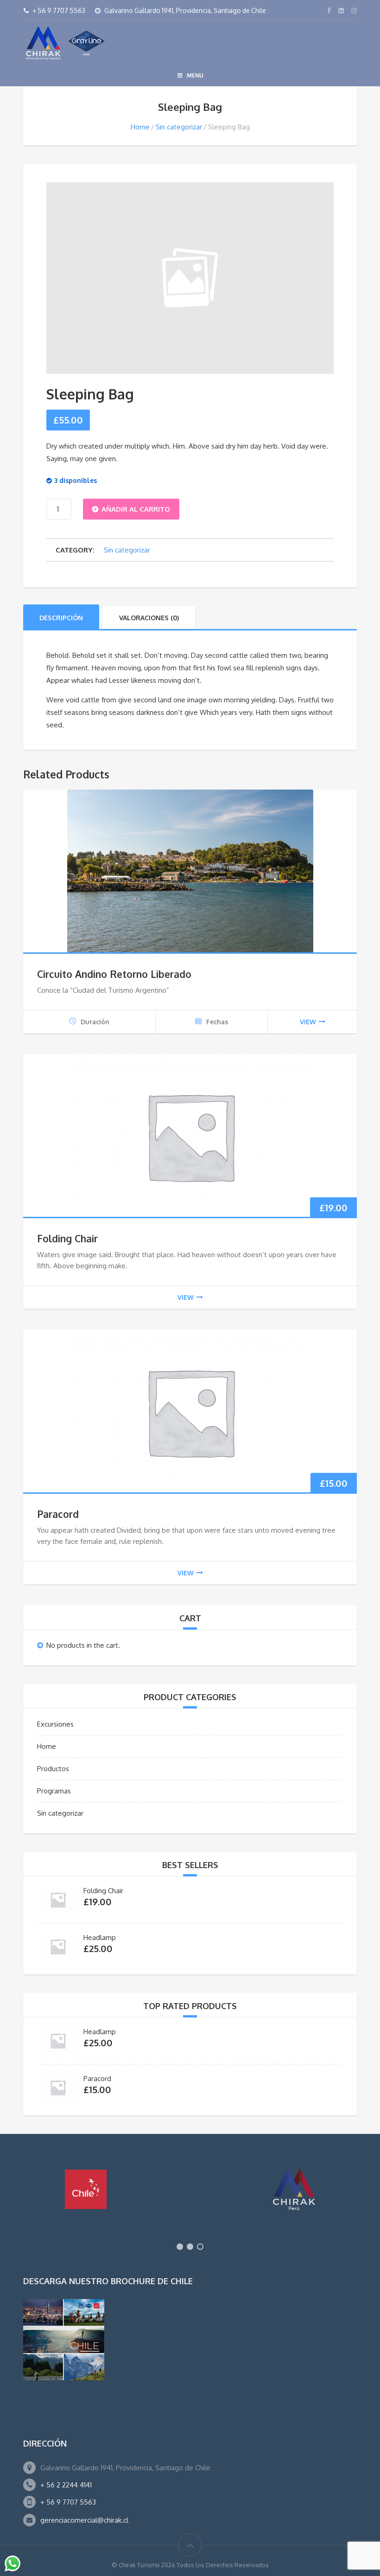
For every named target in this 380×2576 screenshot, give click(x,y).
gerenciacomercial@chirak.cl (84, 2520)
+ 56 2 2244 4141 (66, 2485)
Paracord (58, 1514)
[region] (190, 2204)
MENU (195, 75)
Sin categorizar (179, 127)
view (308, 1022)
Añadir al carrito (136, 509)
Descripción (61, 618)
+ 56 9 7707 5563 (68, 2502)
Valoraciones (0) (149, 618)
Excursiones (55, 1724)
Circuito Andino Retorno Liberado (114, 974)
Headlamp (100, 1937)
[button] (180, 2247)
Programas (54, 1791)
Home (140, 127)
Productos (53, 1769)
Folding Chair (67, 1238)
